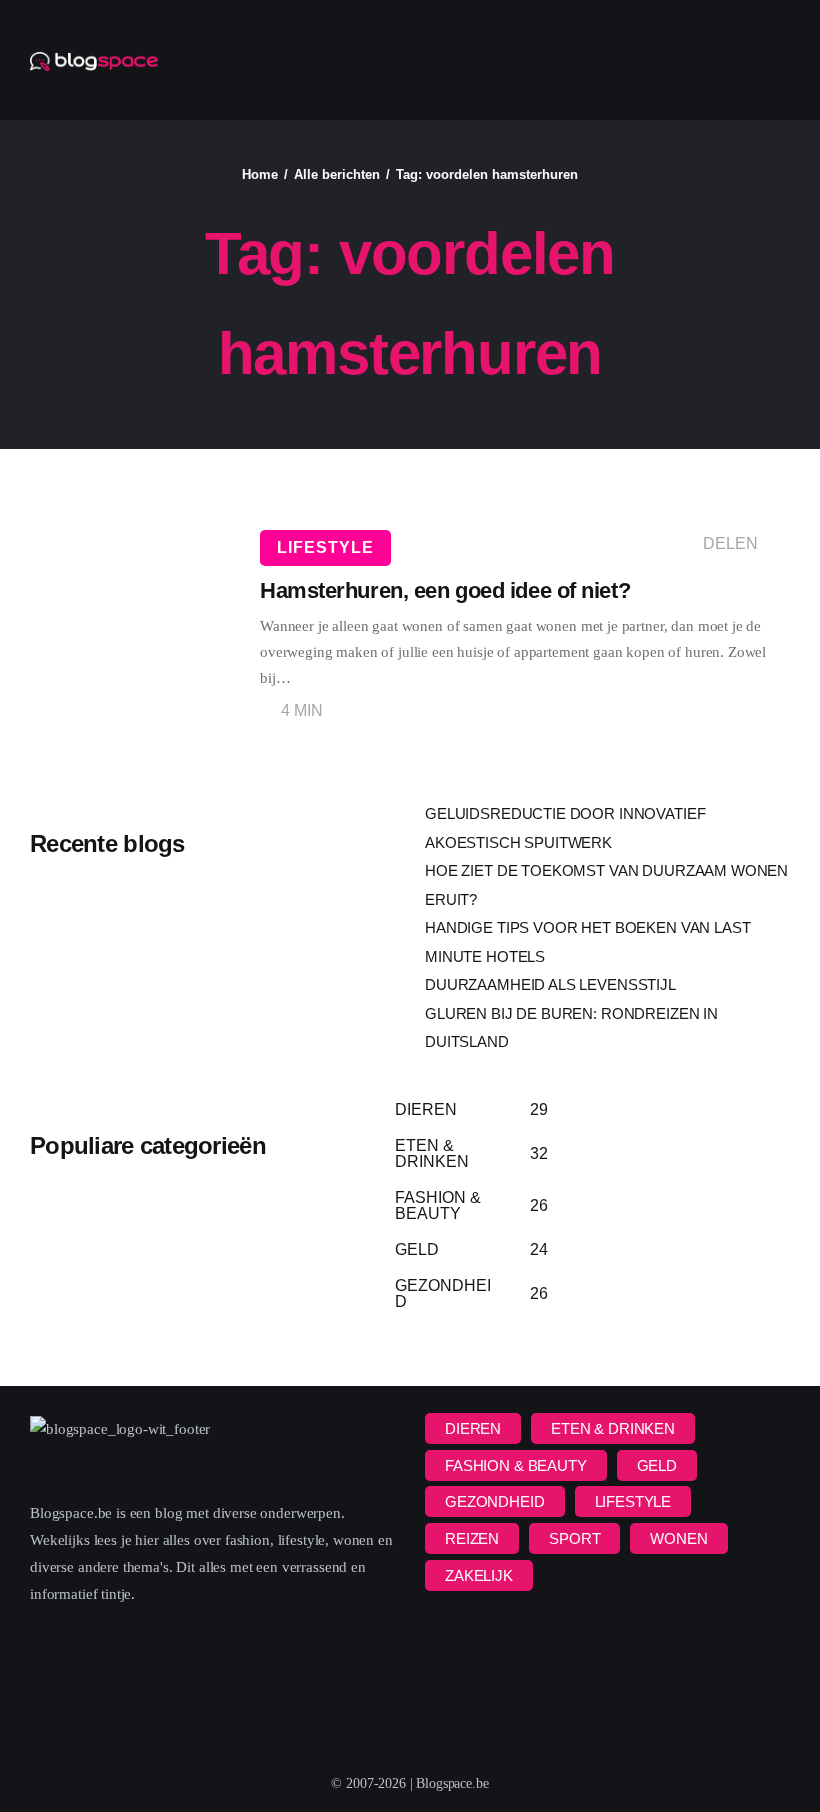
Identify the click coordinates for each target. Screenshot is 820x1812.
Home (260, 174)
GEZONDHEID (495, 1501)
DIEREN (473, 1428)
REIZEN (472, 1538)
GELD (657, 1465)
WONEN (678, 1538)
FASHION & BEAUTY (516, 1465)
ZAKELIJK (479, 1575)
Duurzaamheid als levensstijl (550, 984)
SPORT (574, 1538)
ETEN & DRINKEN (613, 1428)
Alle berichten (337, 174)
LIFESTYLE (325, 547)
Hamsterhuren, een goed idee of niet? (445, 590)
